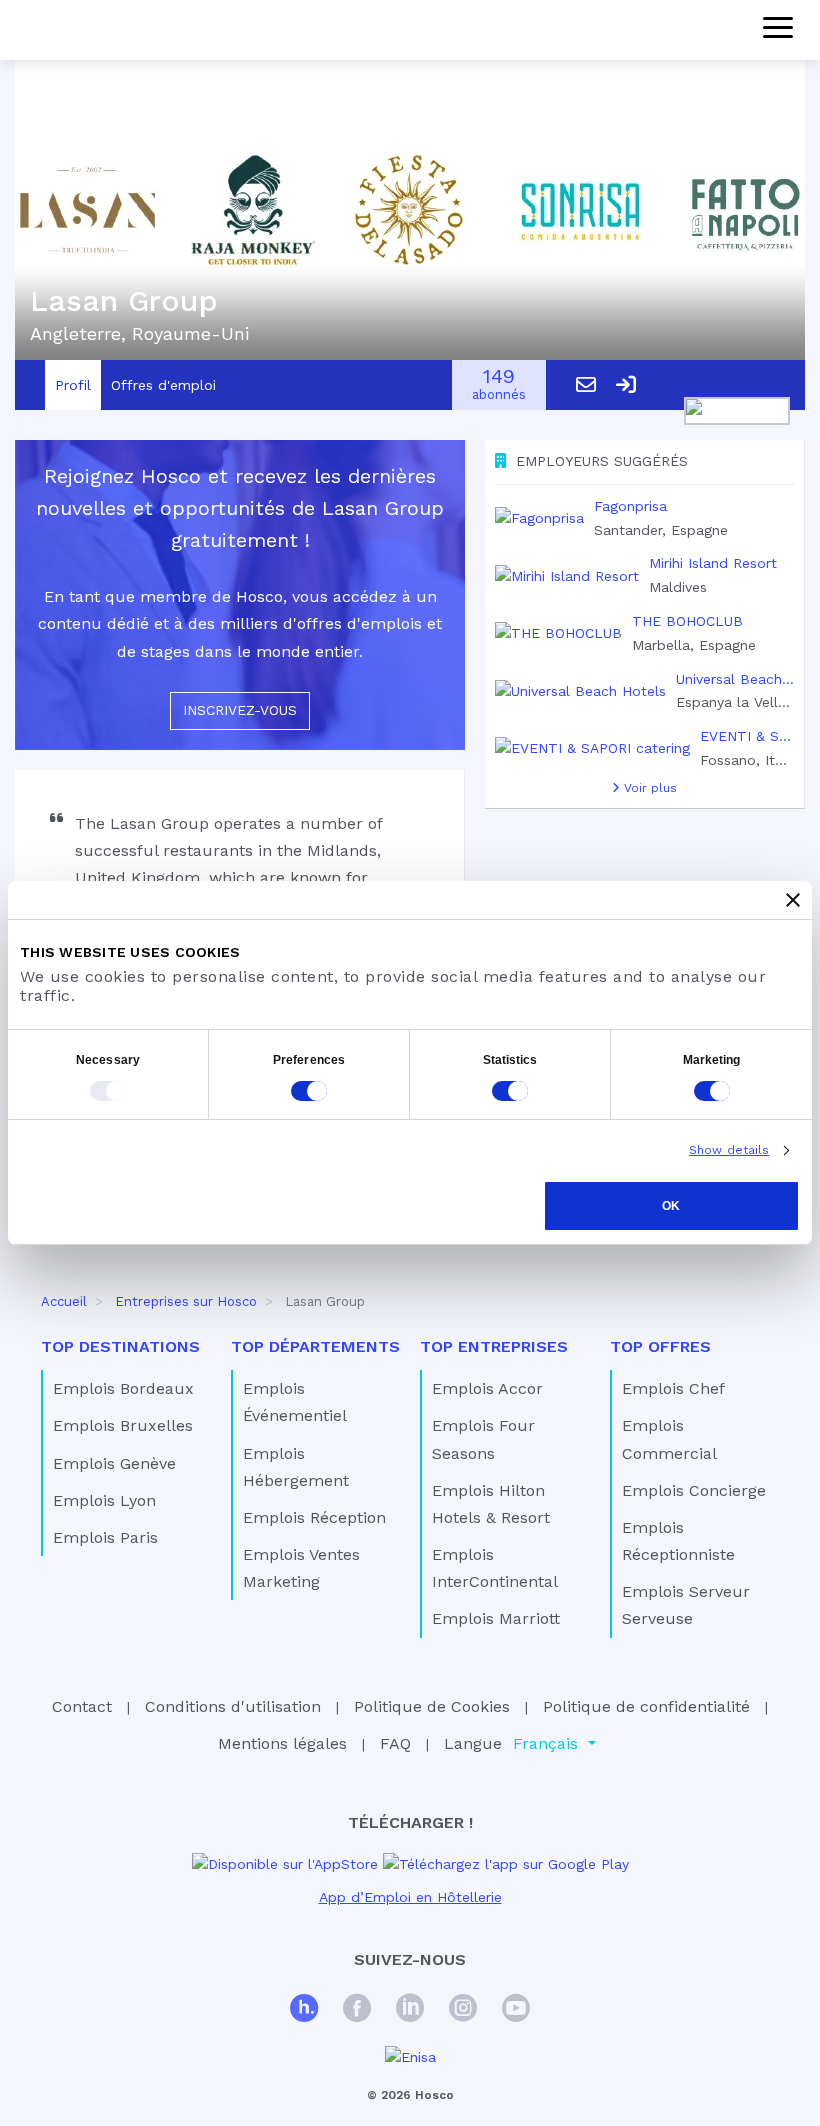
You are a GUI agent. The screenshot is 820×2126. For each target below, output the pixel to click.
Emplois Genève (114, 1463)
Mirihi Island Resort (713, 563)
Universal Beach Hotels (735, 679)
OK (671, 1206)
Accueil (64, 1301)
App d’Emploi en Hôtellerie (410, 1897)
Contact (82, 1706)
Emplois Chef (673, 1388)
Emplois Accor (487, 1388)
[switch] (309, 1091)
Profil (73, 385)
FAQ (395, 1743)
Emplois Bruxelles (123, 1425)
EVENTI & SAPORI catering (747, 736)
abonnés (499, 385)
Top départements (315, 1346)
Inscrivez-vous (240, 710)
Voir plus (648, 788)
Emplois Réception (314, 1517)
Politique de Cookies (432, 1706)
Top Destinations (120, 1346)
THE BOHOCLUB (687, 621)
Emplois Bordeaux (123, 1388)
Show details (729, 1150)
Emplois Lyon (104, 1500)
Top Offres (660, 1346)
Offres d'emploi (163, 385)
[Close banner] (793, 900)
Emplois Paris (105, 1537)
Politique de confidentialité (646, 1706)
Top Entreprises (494, 1346)
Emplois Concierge (694, 1490)
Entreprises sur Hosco (186, 1301)
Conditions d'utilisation (233, 1706)
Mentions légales (282, 1743)
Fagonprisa (630, 506)
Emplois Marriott (496, 1618)
